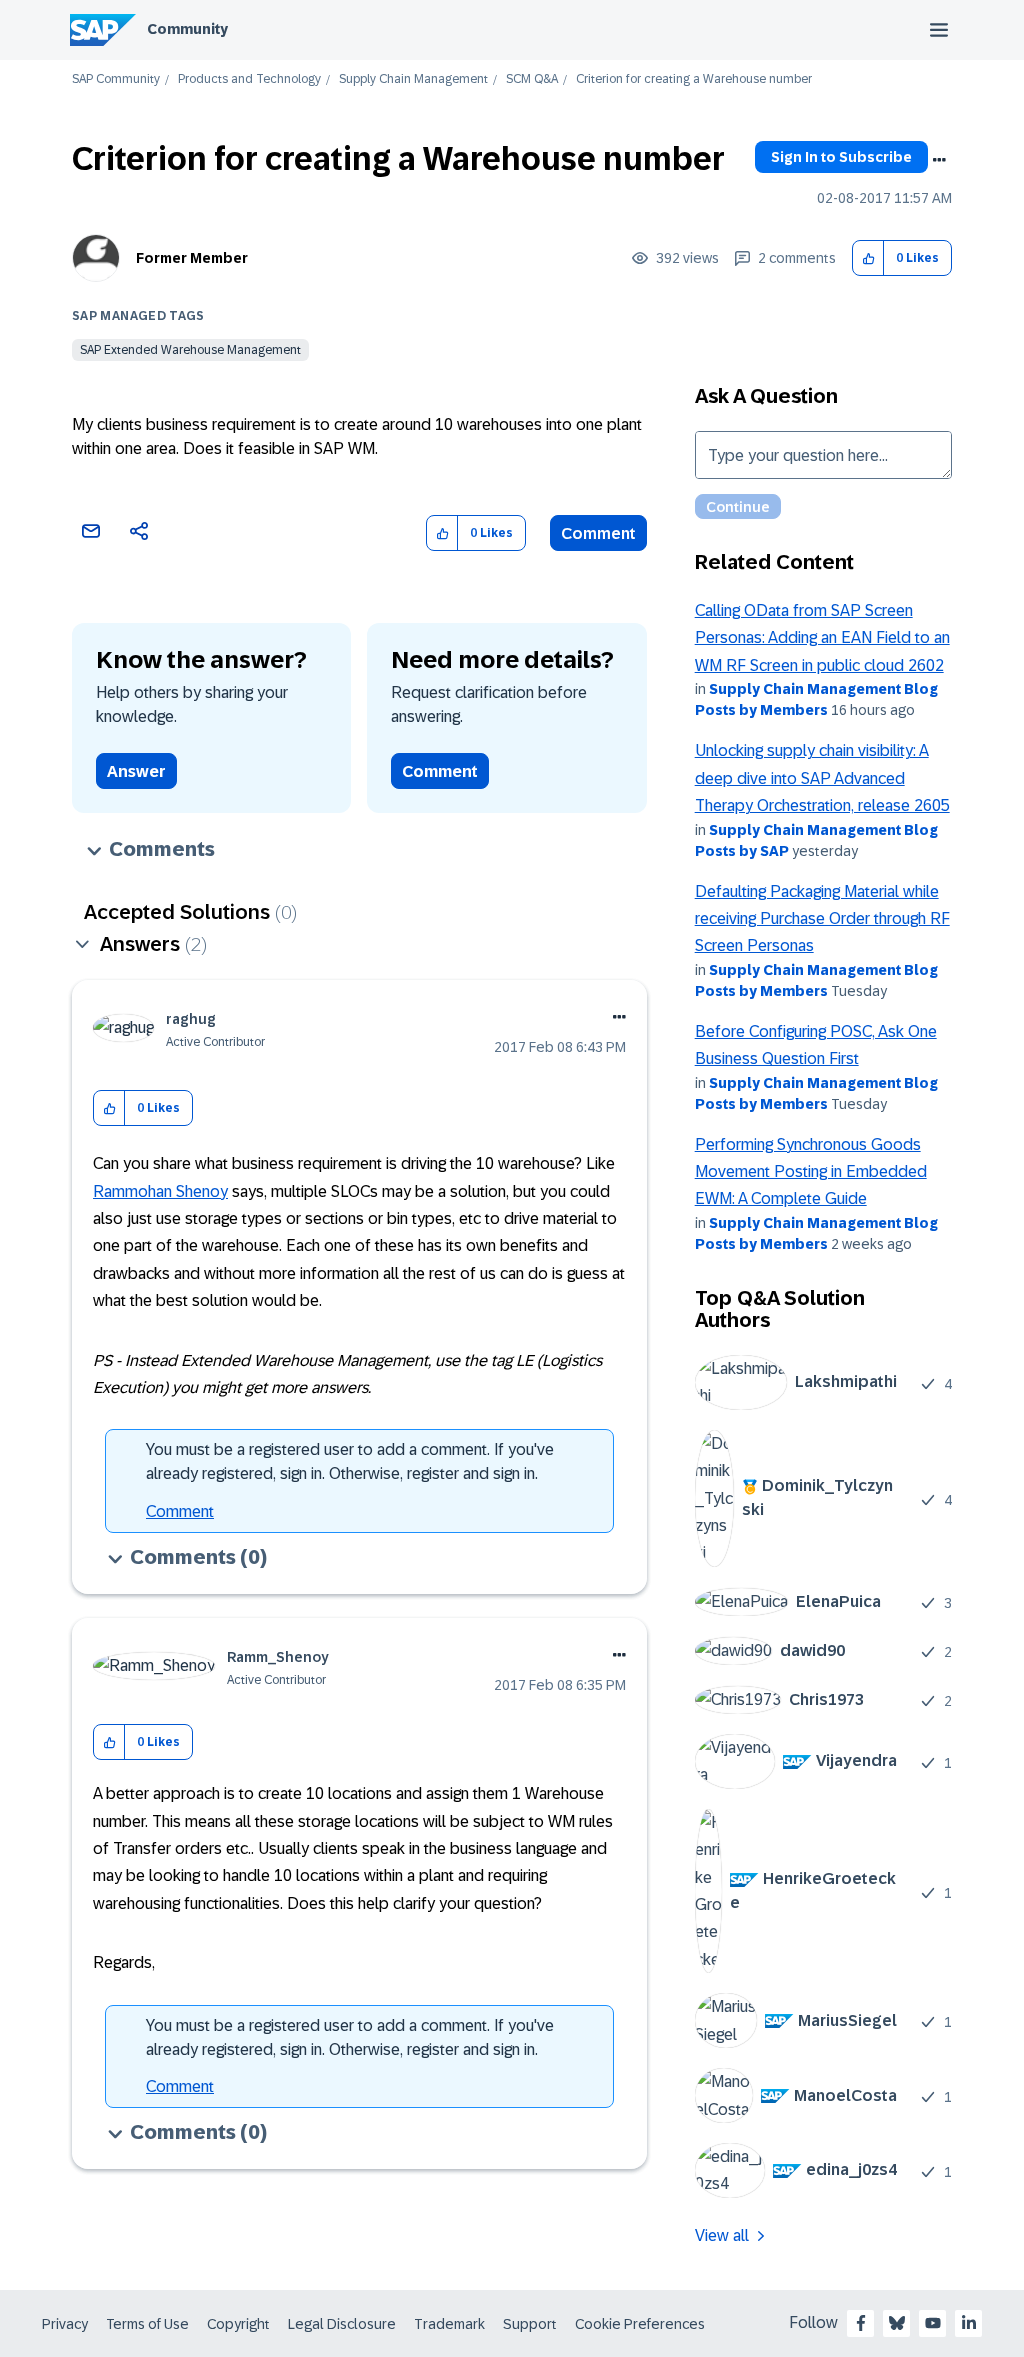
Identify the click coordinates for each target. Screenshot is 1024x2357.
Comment (598, 533)
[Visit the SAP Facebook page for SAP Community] (861, 2323)
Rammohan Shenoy (160, 1191)
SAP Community (116, 79)
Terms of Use (147, 2324)
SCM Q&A (532, 79)
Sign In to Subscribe (841, 157)
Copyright (238, 2324)
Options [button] (939, 160)
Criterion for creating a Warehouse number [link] (694, 79)
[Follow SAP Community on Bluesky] (897, 2323)
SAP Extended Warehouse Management (190, 350)
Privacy (65, 2324)
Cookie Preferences (640, 2324)
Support (530, 2324)
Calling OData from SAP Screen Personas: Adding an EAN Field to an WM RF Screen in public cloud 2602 (822, 638)
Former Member (192, 258)
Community (187, 29)
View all (722, 2235)
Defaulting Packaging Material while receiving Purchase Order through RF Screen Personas (822, 919)
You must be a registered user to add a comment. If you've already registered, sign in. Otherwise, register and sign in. (350, 1461)
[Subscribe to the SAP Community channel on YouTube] (933, 2323)
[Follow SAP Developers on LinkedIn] (969, 2323)
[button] (868, 258)
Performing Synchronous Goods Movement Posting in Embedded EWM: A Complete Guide (811, 1172)
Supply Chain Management (413, 79)
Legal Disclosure (342, 2324)
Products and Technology (249, 79)
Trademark (449, 2324)
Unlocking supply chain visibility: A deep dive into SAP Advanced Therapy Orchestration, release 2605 (822, 778)
